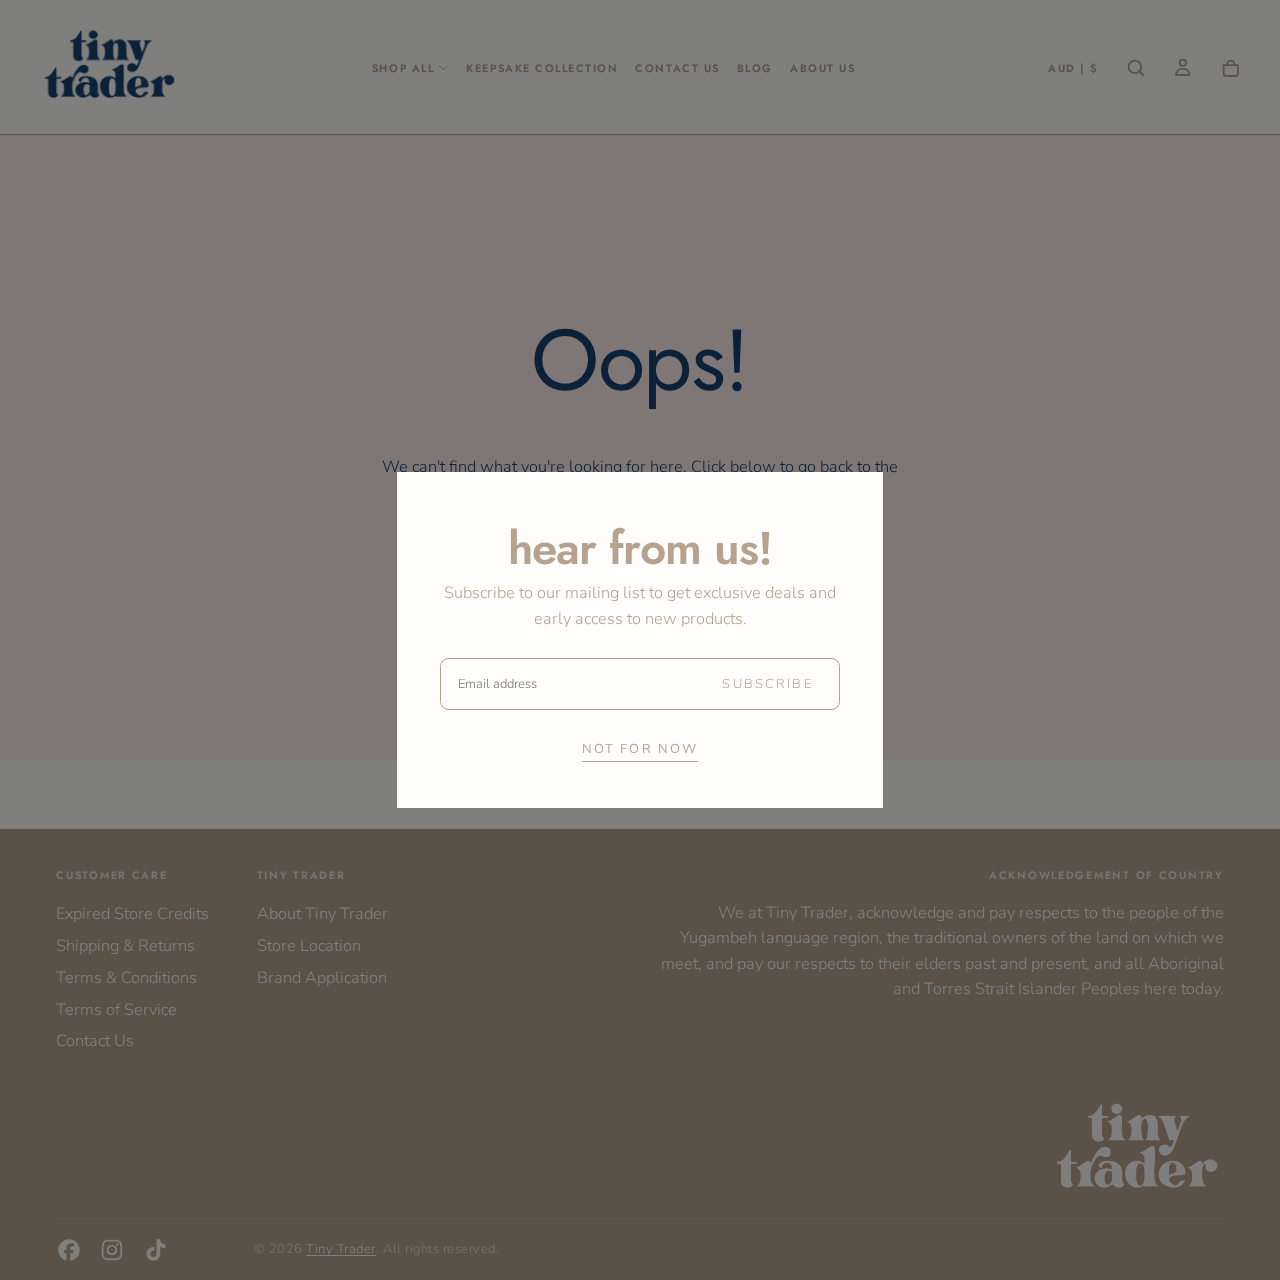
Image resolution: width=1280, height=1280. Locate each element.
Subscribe (767, 684)
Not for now (640, 749)
